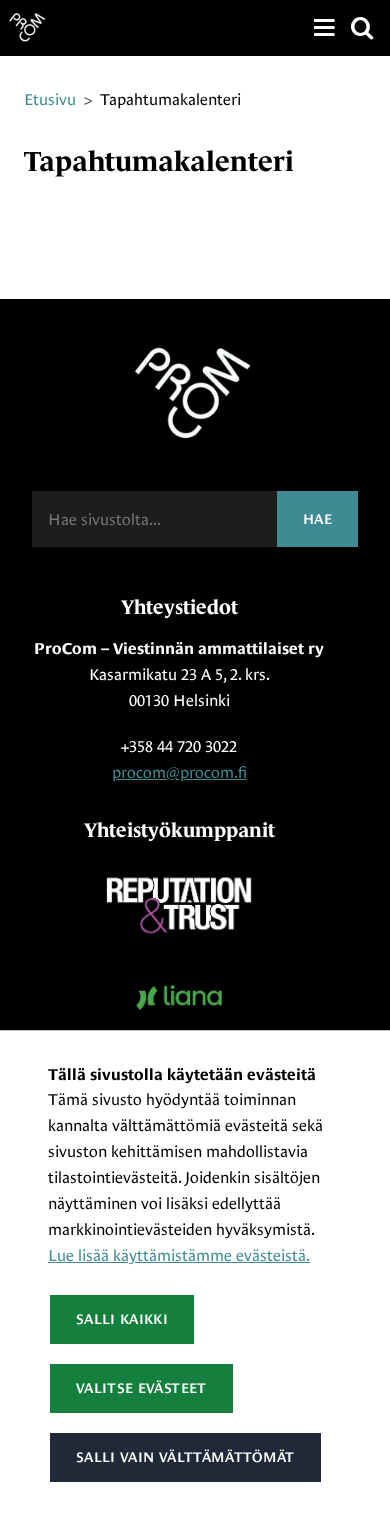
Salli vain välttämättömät (185, 1457)
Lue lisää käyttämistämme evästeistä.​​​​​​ (179, 1255)
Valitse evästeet (141, 1388)
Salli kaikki (122, 1319)
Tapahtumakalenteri (170, 99)
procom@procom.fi (179, 772)
